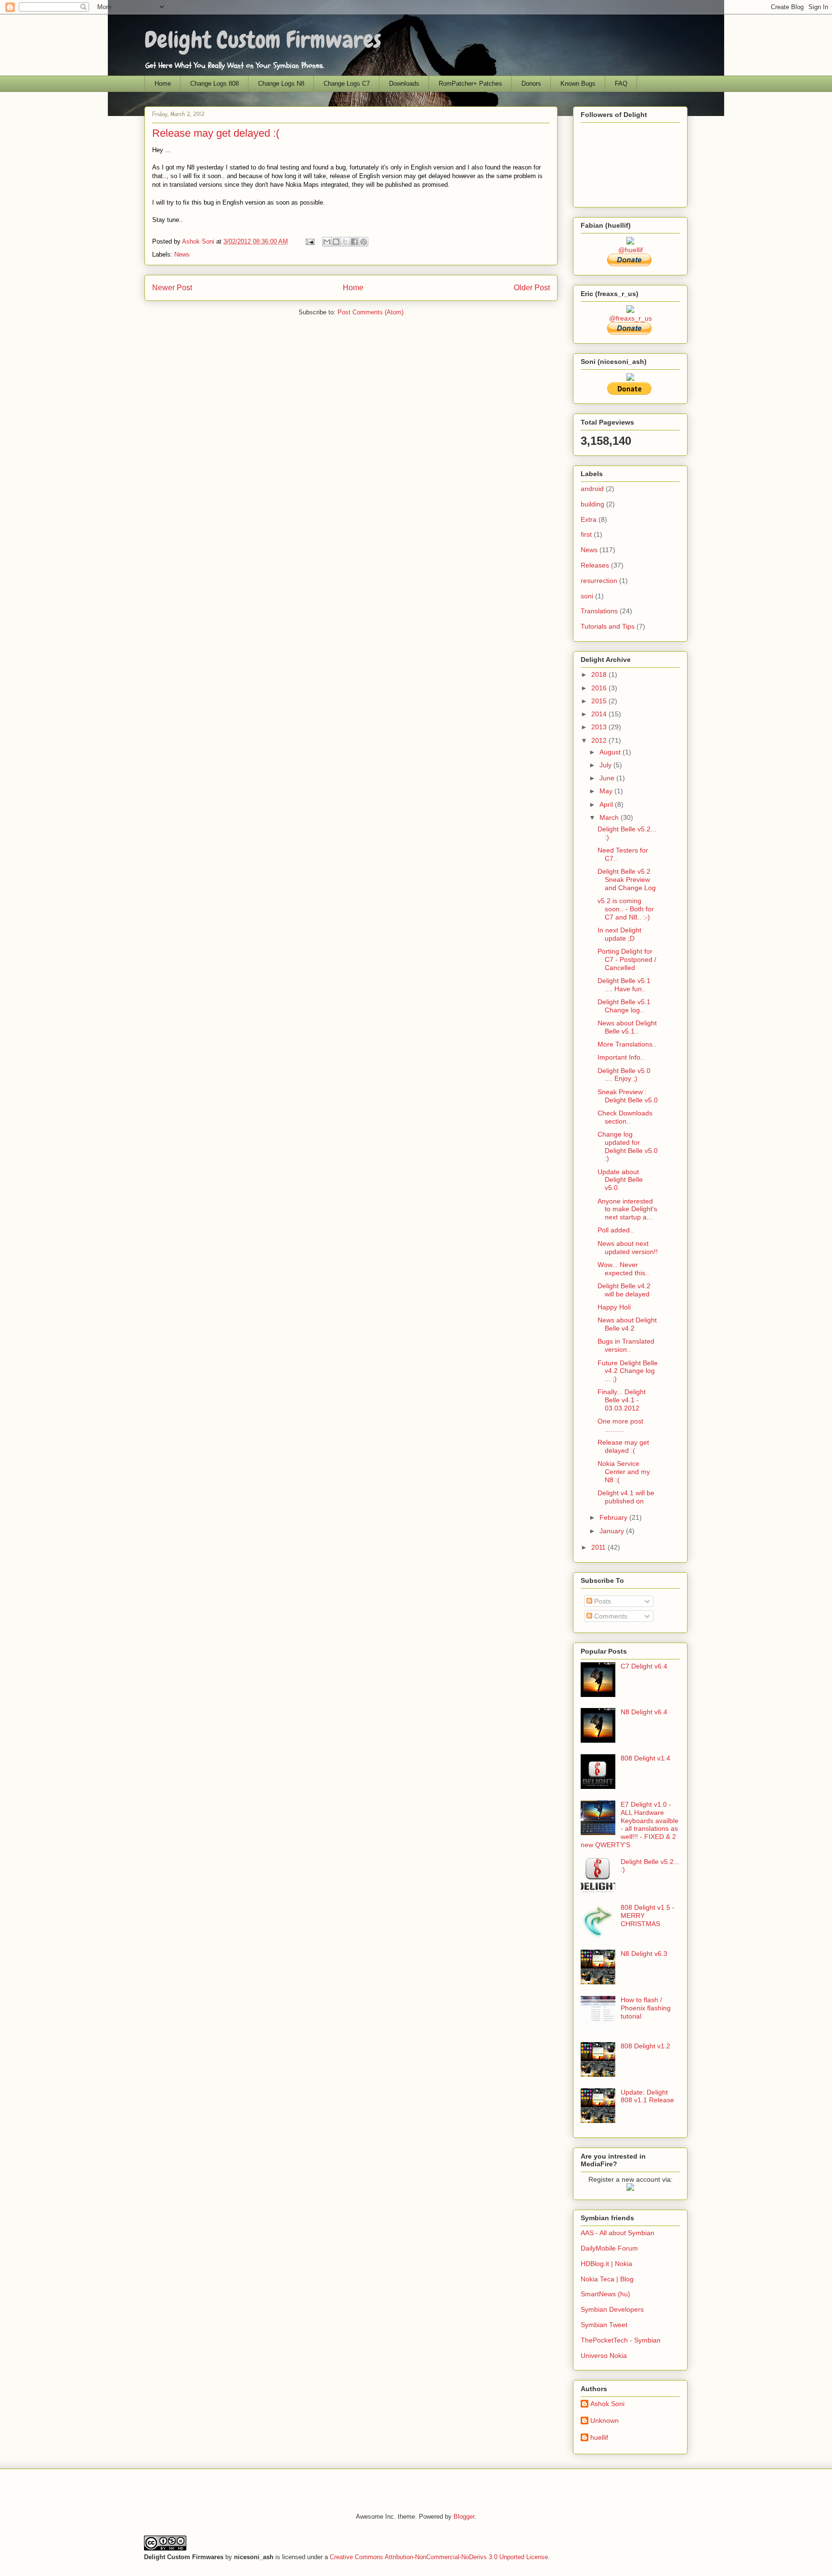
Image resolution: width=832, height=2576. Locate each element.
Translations (599, 611)
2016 (600, 688)
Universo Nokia (604, 2356)
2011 (599, 1547)
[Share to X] (345, 242)
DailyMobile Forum (609, 2248)
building (592, 504)
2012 (600, 740)
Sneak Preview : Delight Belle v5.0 (628, 1096)
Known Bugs (578, 84)
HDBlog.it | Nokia (606, 2264)
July (606, 765)
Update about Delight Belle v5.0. (620, 1180)
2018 (600, 674)
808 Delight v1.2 (645, 2046)
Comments (610, 1616)
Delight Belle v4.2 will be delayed (624, 1290)
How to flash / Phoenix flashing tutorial (646, 2008)
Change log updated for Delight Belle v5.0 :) (628, 1146)
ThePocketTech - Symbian (621, 2340)
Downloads (404, 84)
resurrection (599, 581)
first (586, 534)
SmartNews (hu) (605, 2294)
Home (163, 84)
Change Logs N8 (281, 84)
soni (587, 596)
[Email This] (327, 242)
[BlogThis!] (336, 242)
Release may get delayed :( (623, 1446)
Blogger (464, 2517)
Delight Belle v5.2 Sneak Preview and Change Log (627, 880)
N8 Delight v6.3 (644, 1954)
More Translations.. (627, 1044)
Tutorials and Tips (608, 626)
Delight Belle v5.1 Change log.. (624, 1006)
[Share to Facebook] (354, 242)
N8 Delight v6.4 (644, 1712)
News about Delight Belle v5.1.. (627, 1027)
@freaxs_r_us (630, 318)
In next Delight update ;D (619, 934)
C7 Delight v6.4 (644, 1666)
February (614, 1517)
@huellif (630, 250)
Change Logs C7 (347, 84)
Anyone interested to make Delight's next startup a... (627, 1209)
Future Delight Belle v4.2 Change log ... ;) (628, 1371)
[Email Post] (309, 241)
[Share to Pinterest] (364, 242)
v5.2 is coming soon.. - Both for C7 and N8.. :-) (626, 909)
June (608, 778)
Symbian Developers (612, 2309)
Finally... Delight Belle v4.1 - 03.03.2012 (622, 1400)
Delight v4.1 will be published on (626, 1497)
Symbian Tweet (604, 2325)
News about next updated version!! (628, 1248)
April (607, 804)
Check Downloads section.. (625, 1117)
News (182, 254)
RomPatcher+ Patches (470, 84)
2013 (600, 727)
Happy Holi (614, 1307)
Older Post (532, 288)
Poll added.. (616, 1230)
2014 (600, 714)
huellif (599, 2437)
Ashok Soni (199, 241)
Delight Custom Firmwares (263, 40)
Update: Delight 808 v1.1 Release (647, 2096)
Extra (589, 519)
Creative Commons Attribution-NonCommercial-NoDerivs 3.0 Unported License (439, 2557)
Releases (595, 565)
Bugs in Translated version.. (626, 1345)
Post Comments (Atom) (370, 312)
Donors (531, 84)
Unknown (604, 2421)
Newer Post (172, 288)
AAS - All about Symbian (617, 2233)
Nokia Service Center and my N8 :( (624, 1472)
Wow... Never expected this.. (623, 1269)
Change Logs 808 (214, 84)
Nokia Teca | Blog (607, 2279)
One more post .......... (620, 1425)
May (607, 791)
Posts (602, 1601)
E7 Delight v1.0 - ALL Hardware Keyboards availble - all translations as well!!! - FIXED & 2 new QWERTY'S (630, 1825)
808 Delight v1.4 (645, 1758)
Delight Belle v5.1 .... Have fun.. (624, 985)
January (613, 1531)
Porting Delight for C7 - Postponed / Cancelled (627, 959)
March (610, 817)
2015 (600, 701)
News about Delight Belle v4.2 (627, 1324)
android (592, 489)
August (611, 752)
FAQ (621, 84)
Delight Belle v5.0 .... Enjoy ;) (624, 1075)
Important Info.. (621, 1057)
